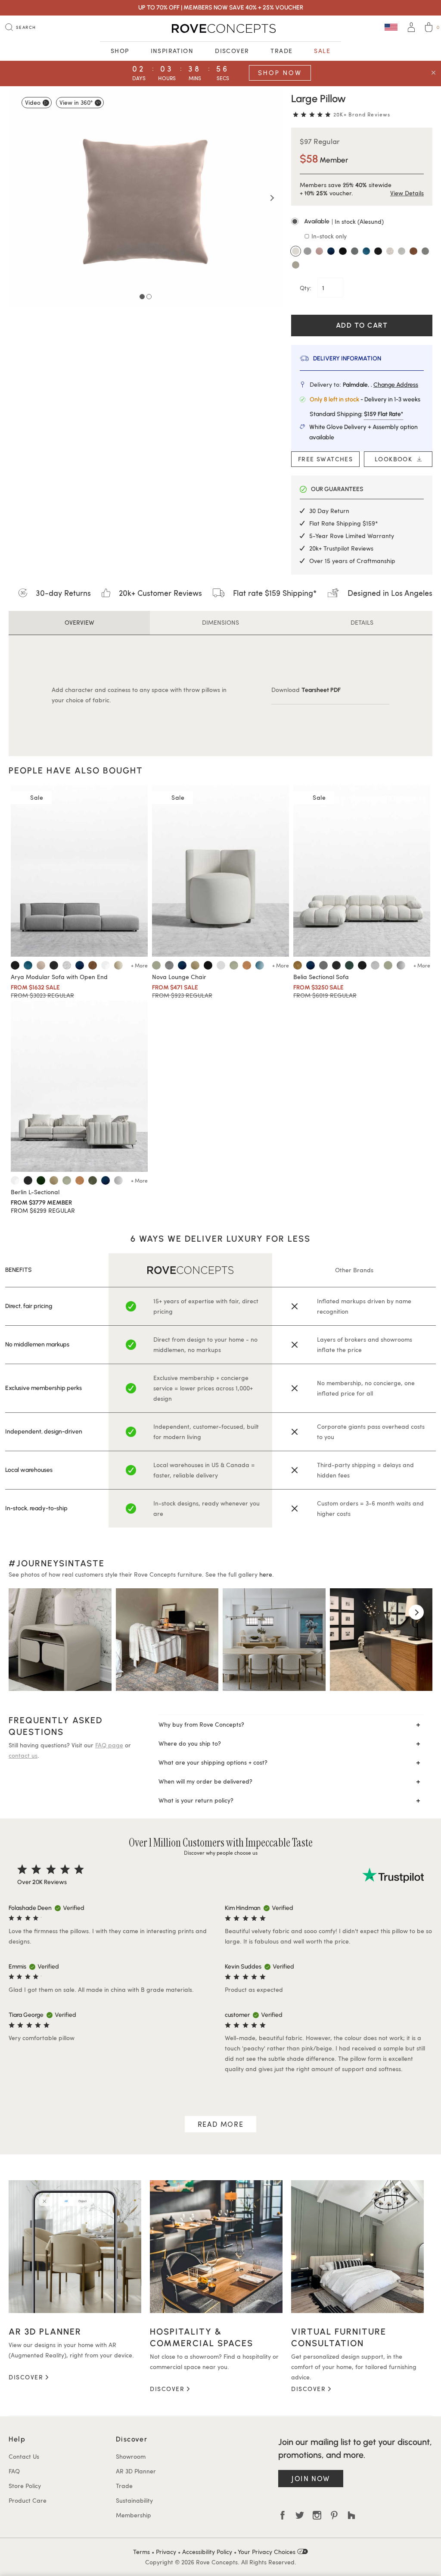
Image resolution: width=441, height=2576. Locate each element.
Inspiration (172, 51)
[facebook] (283, 2515)
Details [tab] (362, 622)
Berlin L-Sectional (35, 1192)
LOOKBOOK (396, 459)
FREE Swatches (325, 459)
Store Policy (25, 2486)
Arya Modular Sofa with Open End (59, 977)
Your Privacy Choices (267, 2552)
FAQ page (109, 1745)
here (266, 1574)
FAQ (14, 2471)
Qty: (306, 288)
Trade (281, 51)
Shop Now (280, 73)
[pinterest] (334, 2515)
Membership (134, 2515)
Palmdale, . (380, 385)
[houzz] (351, 2515)
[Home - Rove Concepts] (220, 28)
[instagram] (317, 2515)
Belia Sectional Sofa (321, 977)
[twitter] (300, 2515)
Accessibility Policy (207, 2552)
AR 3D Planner (136, 2471)
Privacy (166, 2552)
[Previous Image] (19, 198)
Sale (322, 51)
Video (33, 102)
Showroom (131, 2456)
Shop (120, 51)
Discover (232, 51)
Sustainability (134, 2500)
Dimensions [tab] (220, 622)
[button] (362, 222)
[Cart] (429, 28)
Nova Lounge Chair (179, 977)
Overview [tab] (79, 622)
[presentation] (25, 1612)
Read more (220, 2124)
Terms (141, 2552)
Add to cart (362, 325)
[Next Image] (272, 198)
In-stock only (328, 236)
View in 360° (76, 102)
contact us (23, 1755)
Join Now (311, 2478)
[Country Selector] (391, 27)
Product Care (28, 2500)
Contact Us (24, 2456)
